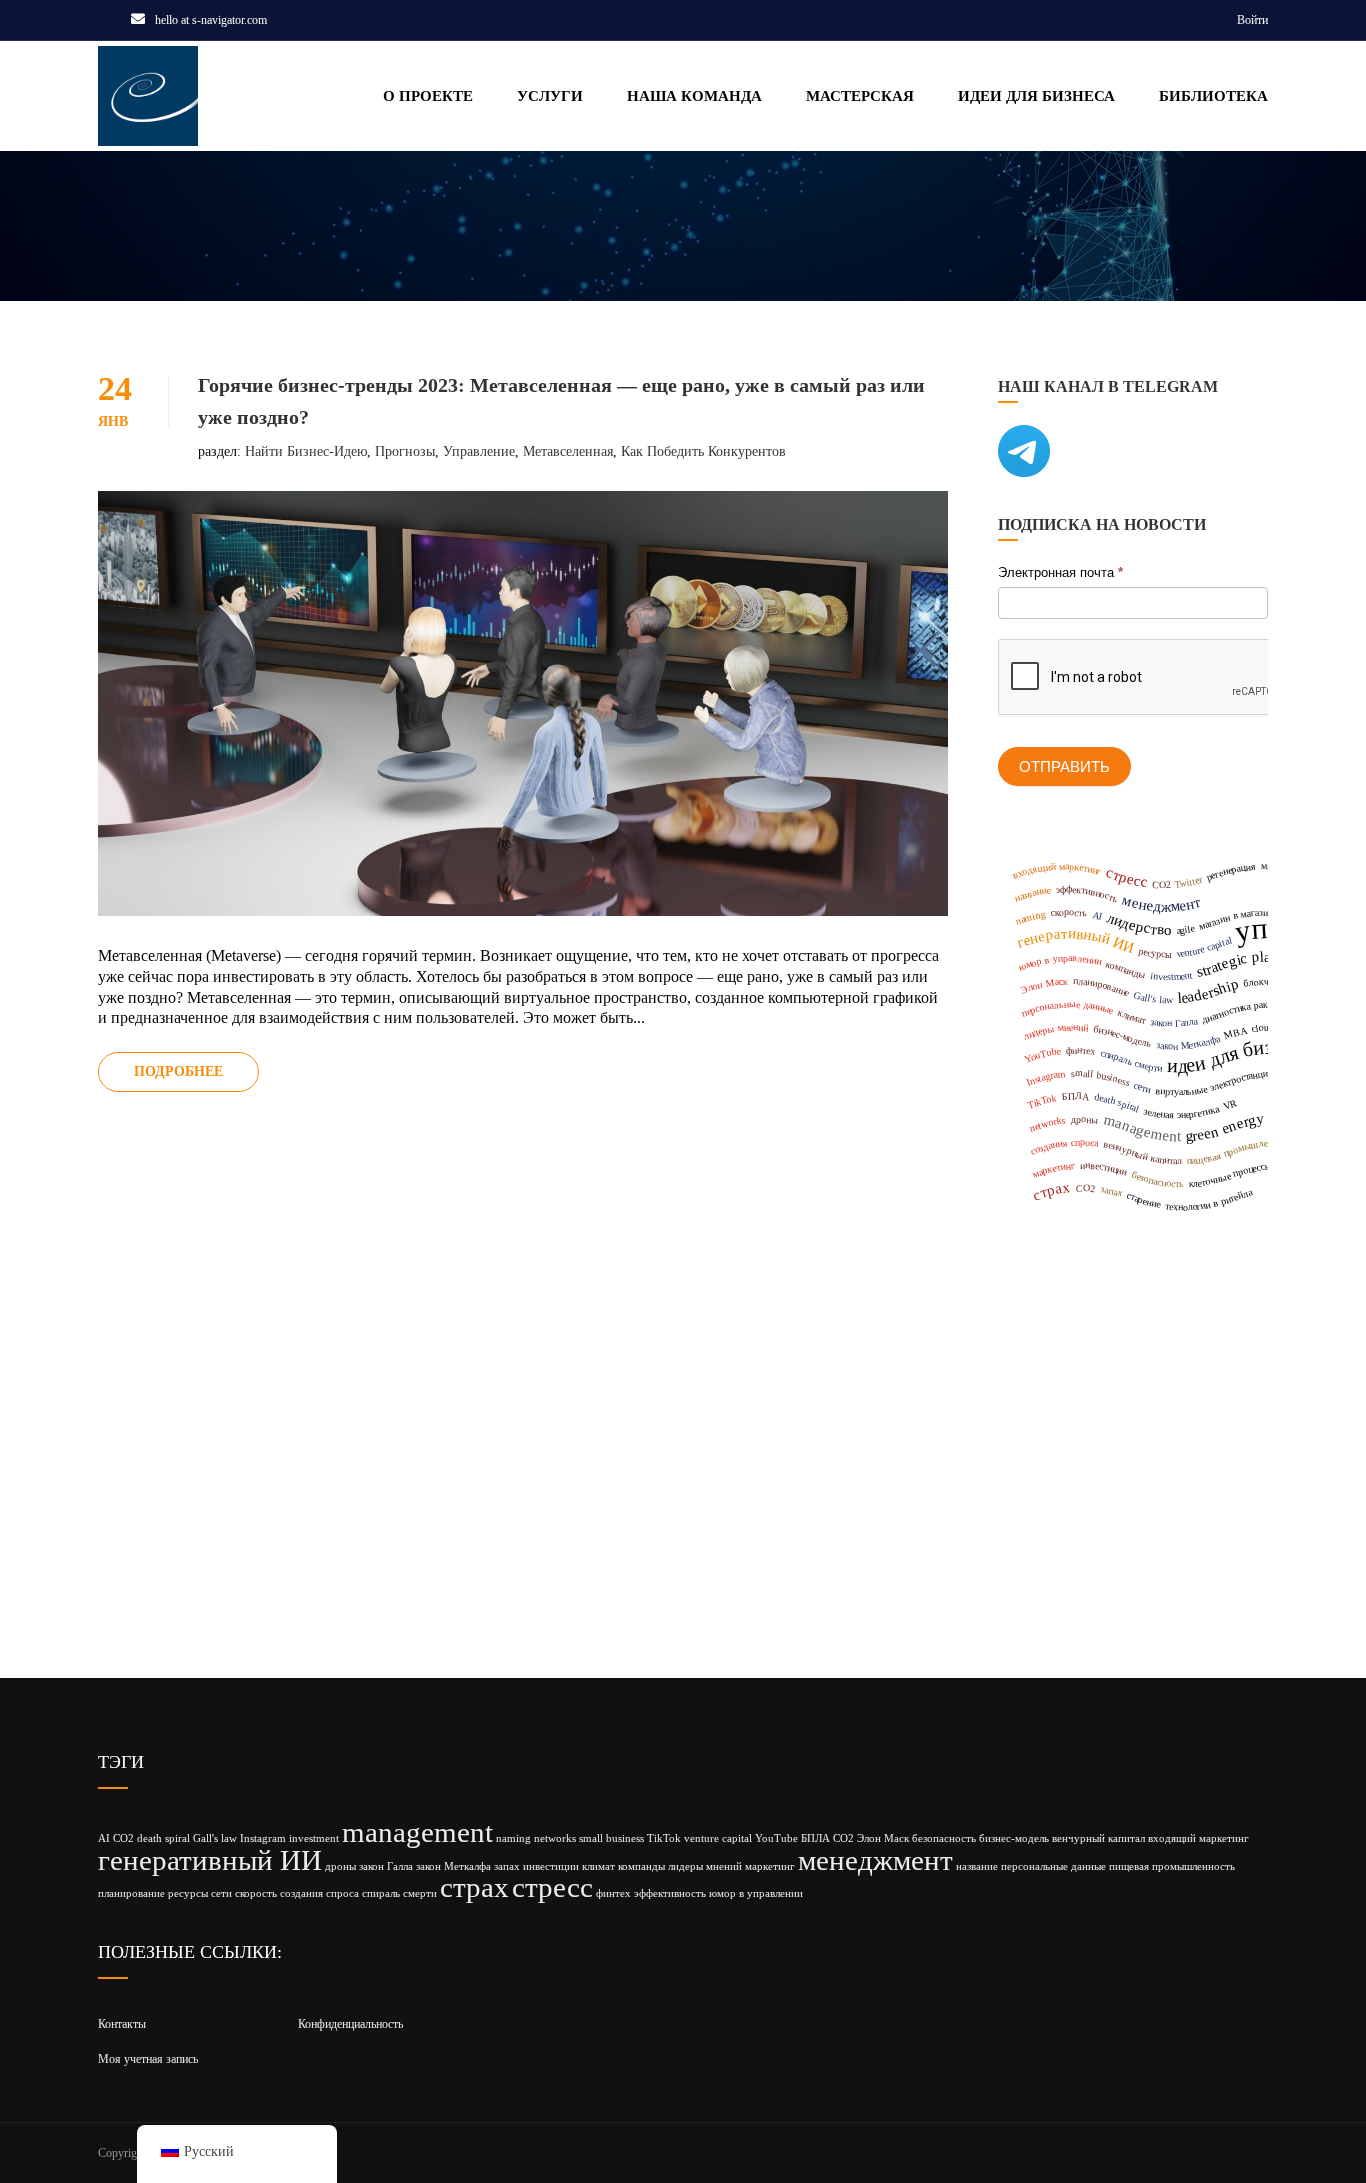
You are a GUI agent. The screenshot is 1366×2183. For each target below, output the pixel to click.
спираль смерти (399, 1893)
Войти (1252, 20)
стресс (552, 1887)
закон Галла (386, 1866)
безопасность (944, 1838)
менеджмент (875, 1860)
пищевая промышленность (1172, 1866)
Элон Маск (883, 1838)
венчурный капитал (1098, 1838)
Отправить (1064, 766)
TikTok (664, 1838)
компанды (641, 1866)
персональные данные (1053, 1866)
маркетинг (770, 1866)
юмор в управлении (756, 1893)
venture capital (718, 1838)
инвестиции (551, 1866)
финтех (613, 1893)
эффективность (670, 1893)
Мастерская (860, 96)
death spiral (163, 1838)
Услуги (550, 96)
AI (104, 1838)
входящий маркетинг (1198, 1838)
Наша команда (694, 96)
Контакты (122, 2024)
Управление (479, 451)
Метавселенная (568, 451)
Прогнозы (405, 451)
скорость (256, 1893)
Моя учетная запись (148, 2059)
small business (611, 1838)
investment (314, 1838)
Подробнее (178, 1071)
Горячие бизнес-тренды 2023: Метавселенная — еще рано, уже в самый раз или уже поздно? (561, 401)
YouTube (776, 1838)
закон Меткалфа (453, 1866)
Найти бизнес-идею (306, 451)
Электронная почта (1060, 572)
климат (598, 1866)
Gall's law (215, 1838)
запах (507, 1866)
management (417, 1832)
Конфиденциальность (350, 2024)
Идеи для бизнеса (1036, 96)
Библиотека (1213, 96)
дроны (340, 1866)
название (977, 1866)
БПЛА (815, 1838)
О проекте (428, 96)
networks (555, 1838)
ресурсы (188, 1893)
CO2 (123, 1838)
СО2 (843, 1838)
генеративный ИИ (210, 1860)
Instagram (263, 1838)
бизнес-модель (1014, 1838)
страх (474, 1887)
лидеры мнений (705, 1866)
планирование (131, 1893)
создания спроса (319, 1893)
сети (221, 1893)
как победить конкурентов (703, 451)
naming (513, 1838)
